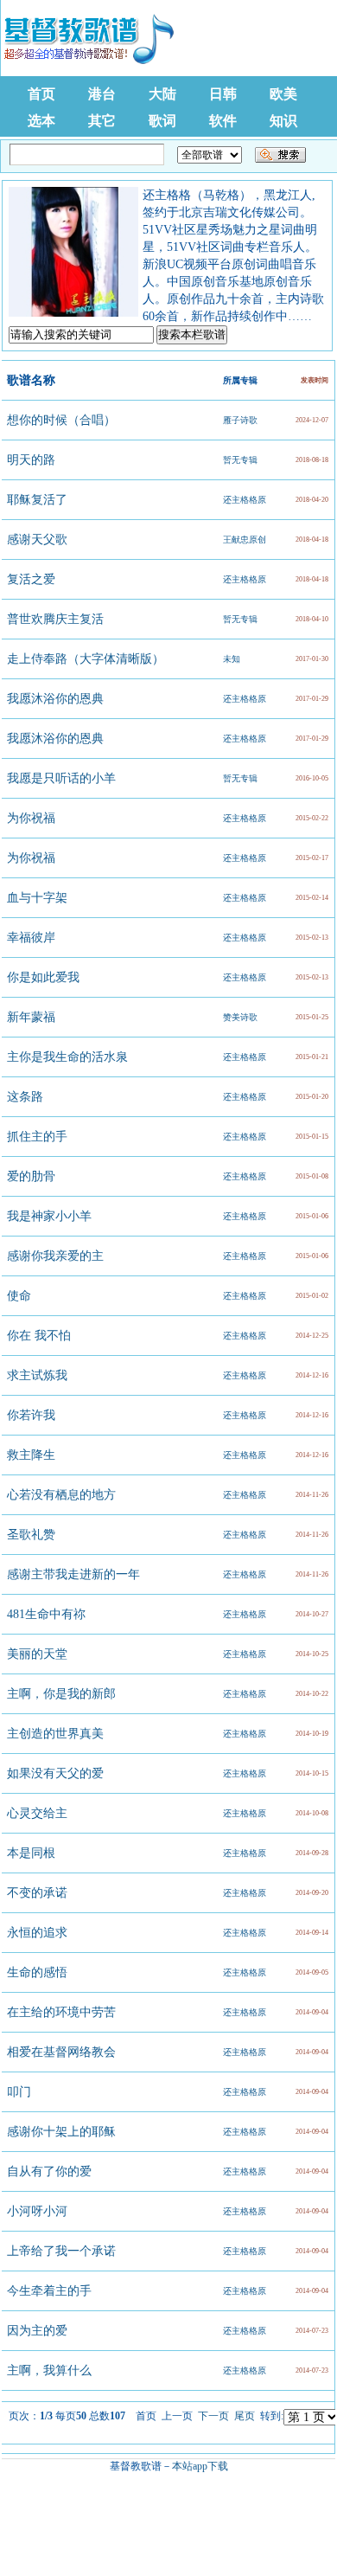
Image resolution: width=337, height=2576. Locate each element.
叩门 (19, 2092)
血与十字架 (37, 898)
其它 (102, 121)
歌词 (162, 121)
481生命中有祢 (46, 1614)
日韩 (223, 94)
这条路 (25, 1097)
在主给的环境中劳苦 (61, 2012)
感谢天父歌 (37, 540)
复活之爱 (31, 579)
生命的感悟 (37, 1972)
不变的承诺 (37, 1893)
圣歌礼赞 (31, 1535)
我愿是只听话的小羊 (61, 778)
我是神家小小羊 (49, 1216)
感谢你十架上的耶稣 (61, 2132)
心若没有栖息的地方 (61, 1495)
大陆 (162, 94)
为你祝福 (31, 818)
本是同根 (31, 1853)
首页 (41, 94)
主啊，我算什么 (49, 2370)
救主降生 (31, 1455)
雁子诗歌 (240, 420)
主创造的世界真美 (55, 1734)
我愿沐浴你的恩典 (55, 699)
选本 (41, 121)
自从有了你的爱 (49, 2171)
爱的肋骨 (31, 1176)
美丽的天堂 (37, 1654)
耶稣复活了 (37, 500)
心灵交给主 (37, 1813)
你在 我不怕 (39, 1336)
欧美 (283, 94)
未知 (232, 659)
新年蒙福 (31, 1017)
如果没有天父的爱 (55, 1773)
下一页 (213, 2416)
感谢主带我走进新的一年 (73, 1574)
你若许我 (31, 1415)
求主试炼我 (37, 1375)
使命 (19, 1296)
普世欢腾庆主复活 (55, 619)
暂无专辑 (240, 460)
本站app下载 (200, 2466)
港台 (102, 94)
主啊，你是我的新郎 (61, 1694)
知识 (283, 121)
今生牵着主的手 (49, 2291)
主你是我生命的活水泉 (67, 1057)
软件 (223, 121)
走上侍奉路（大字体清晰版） (86, 659)
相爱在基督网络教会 (61, 2052)
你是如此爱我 (43, 977)
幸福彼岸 (31, 938)
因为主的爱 (37, 2331)
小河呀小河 (37, 2211)
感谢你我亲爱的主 (55, 1256)
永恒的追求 (37, 1933)
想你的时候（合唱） (61, 420)
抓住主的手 (37, 1137)
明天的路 (31, 460)
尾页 (245, 2416)
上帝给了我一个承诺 (61, 2251)
